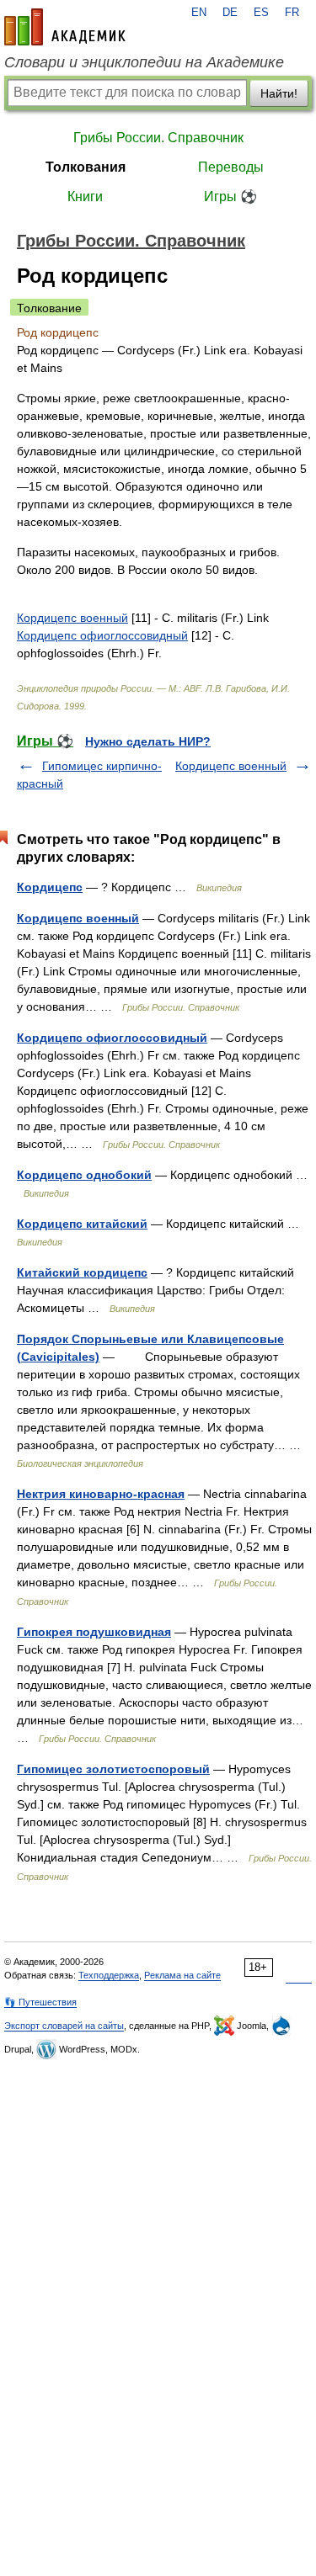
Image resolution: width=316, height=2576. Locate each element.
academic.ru (65, 27)
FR (292, 13)
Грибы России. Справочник (158, 138)
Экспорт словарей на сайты (64, 2026)
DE (230, 13)
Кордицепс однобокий (84, 1175)
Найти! (279, 93)
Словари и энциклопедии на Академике (144, 62)
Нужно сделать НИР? (148, 741)
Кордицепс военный (72, 618)
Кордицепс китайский (82, 1224)
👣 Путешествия (40, 2002)
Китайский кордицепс (82, 1272)
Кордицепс (50, 887)
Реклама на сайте (182, 1975)
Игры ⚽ (230, 197)
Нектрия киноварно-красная (101, 1494)
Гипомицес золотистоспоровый (113, 1769)
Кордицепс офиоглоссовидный (102, 635)
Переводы (231, 167)
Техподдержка (109, 1975)
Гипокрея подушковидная (94, 1632)
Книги (85, 197)
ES (261, 13)
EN (199, 13)
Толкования (86, 167)
